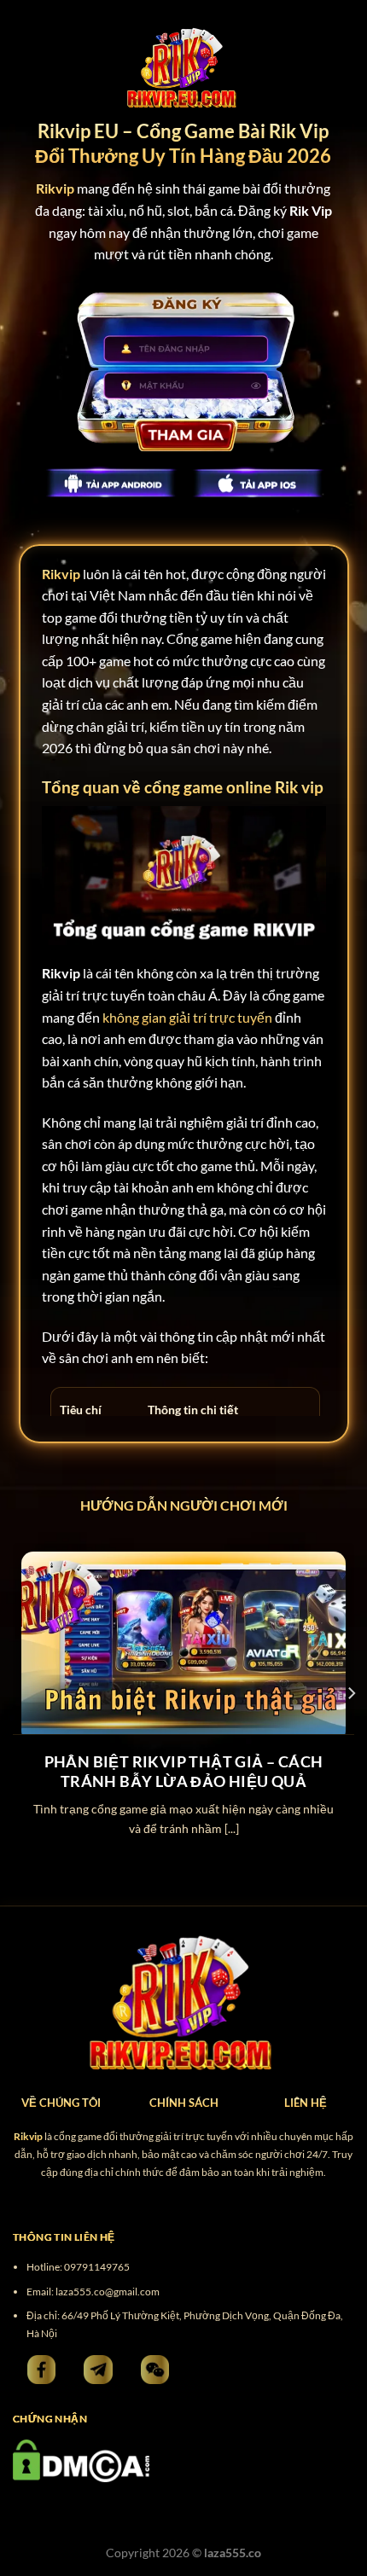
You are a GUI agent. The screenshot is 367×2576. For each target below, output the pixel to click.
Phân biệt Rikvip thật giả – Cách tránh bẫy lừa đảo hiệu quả (184, 1771)
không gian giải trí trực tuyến (187, 1017)
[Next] (351, 1693)
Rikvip (61, 574)
